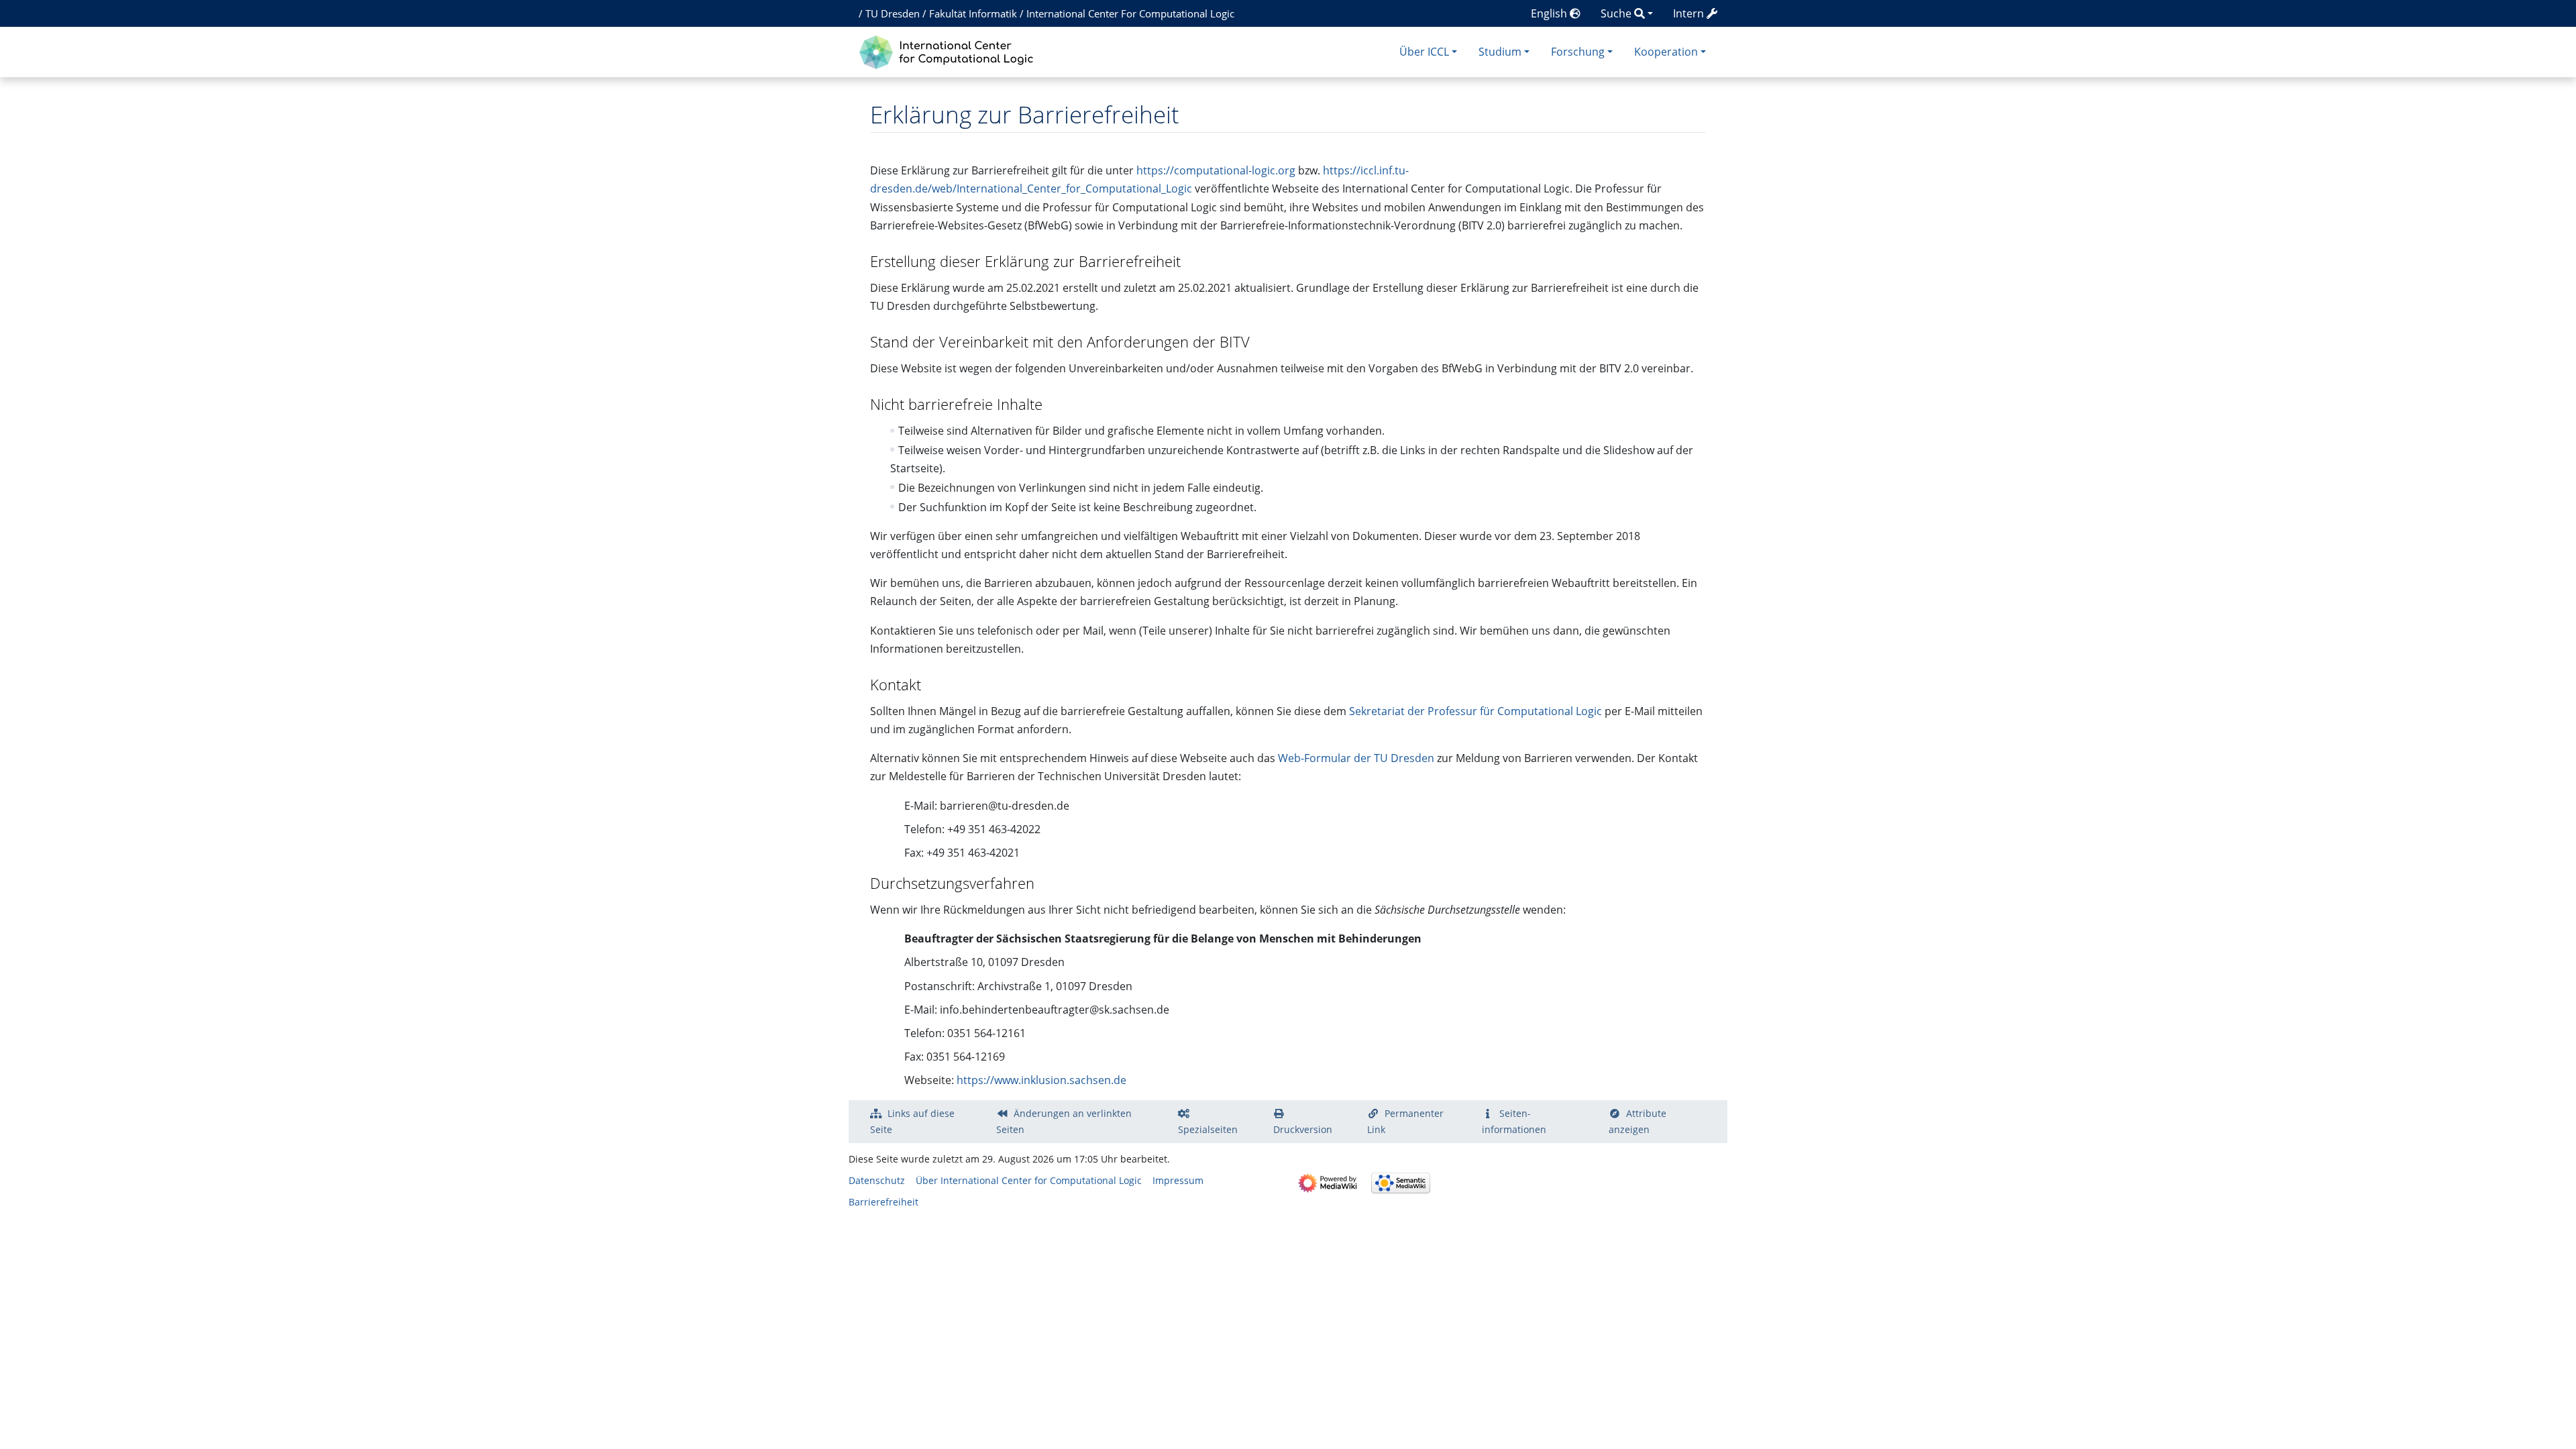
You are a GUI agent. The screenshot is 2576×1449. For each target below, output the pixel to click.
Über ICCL (1424, 52)
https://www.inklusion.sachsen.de (1041, 1080)
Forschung (1578, 52)
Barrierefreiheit (883, 1202)
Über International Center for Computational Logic (1029, 1180)
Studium (1500, 52)
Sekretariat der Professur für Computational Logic (1475, 711)
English (1550, 13)
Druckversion (1303, 1129)
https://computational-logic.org (1216, 170)
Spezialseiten (1208, 1129)
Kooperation (1666, 52)
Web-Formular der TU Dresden (1356, 758)
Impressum (1178, 1180)
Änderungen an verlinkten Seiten (1064, 1121)
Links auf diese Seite (912, 1121)
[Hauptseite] (950, 51)
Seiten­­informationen (1514, 1121)
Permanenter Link (1405, 1121)
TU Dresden (893, 13)
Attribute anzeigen (1638, 1121)
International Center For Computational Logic (1130, 13)
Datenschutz (877, 1180)
